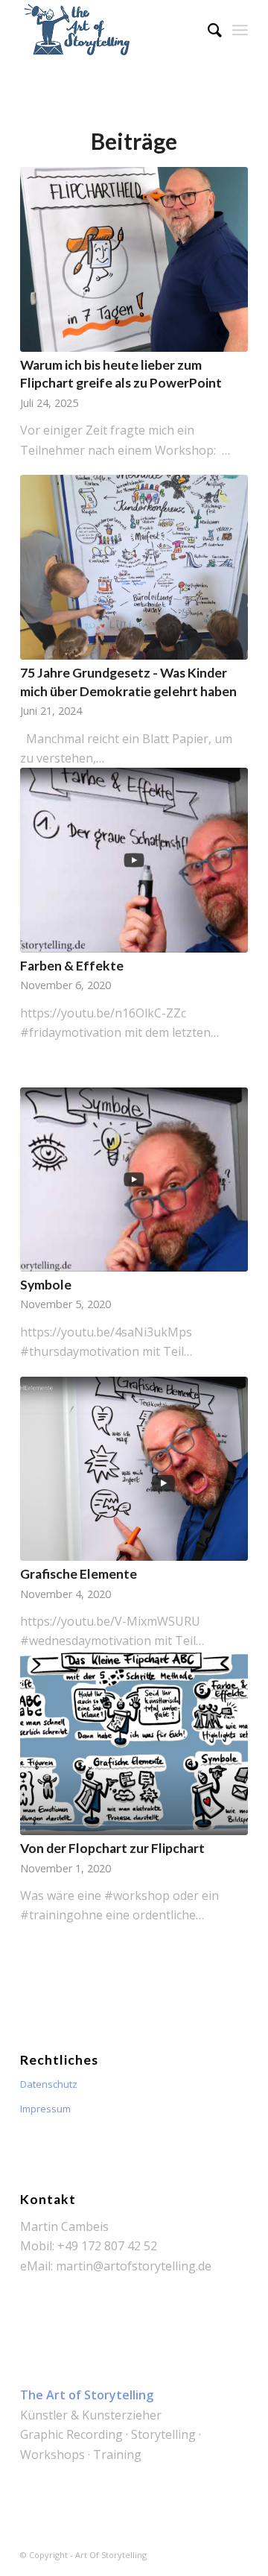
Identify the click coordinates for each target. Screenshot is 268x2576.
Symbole (46, 1285)
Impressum (45, 2109)
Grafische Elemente (79, 1574)
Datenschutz (49, 2084)
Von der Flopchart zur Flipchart (112, 1848)
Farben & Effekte (72, 966)
